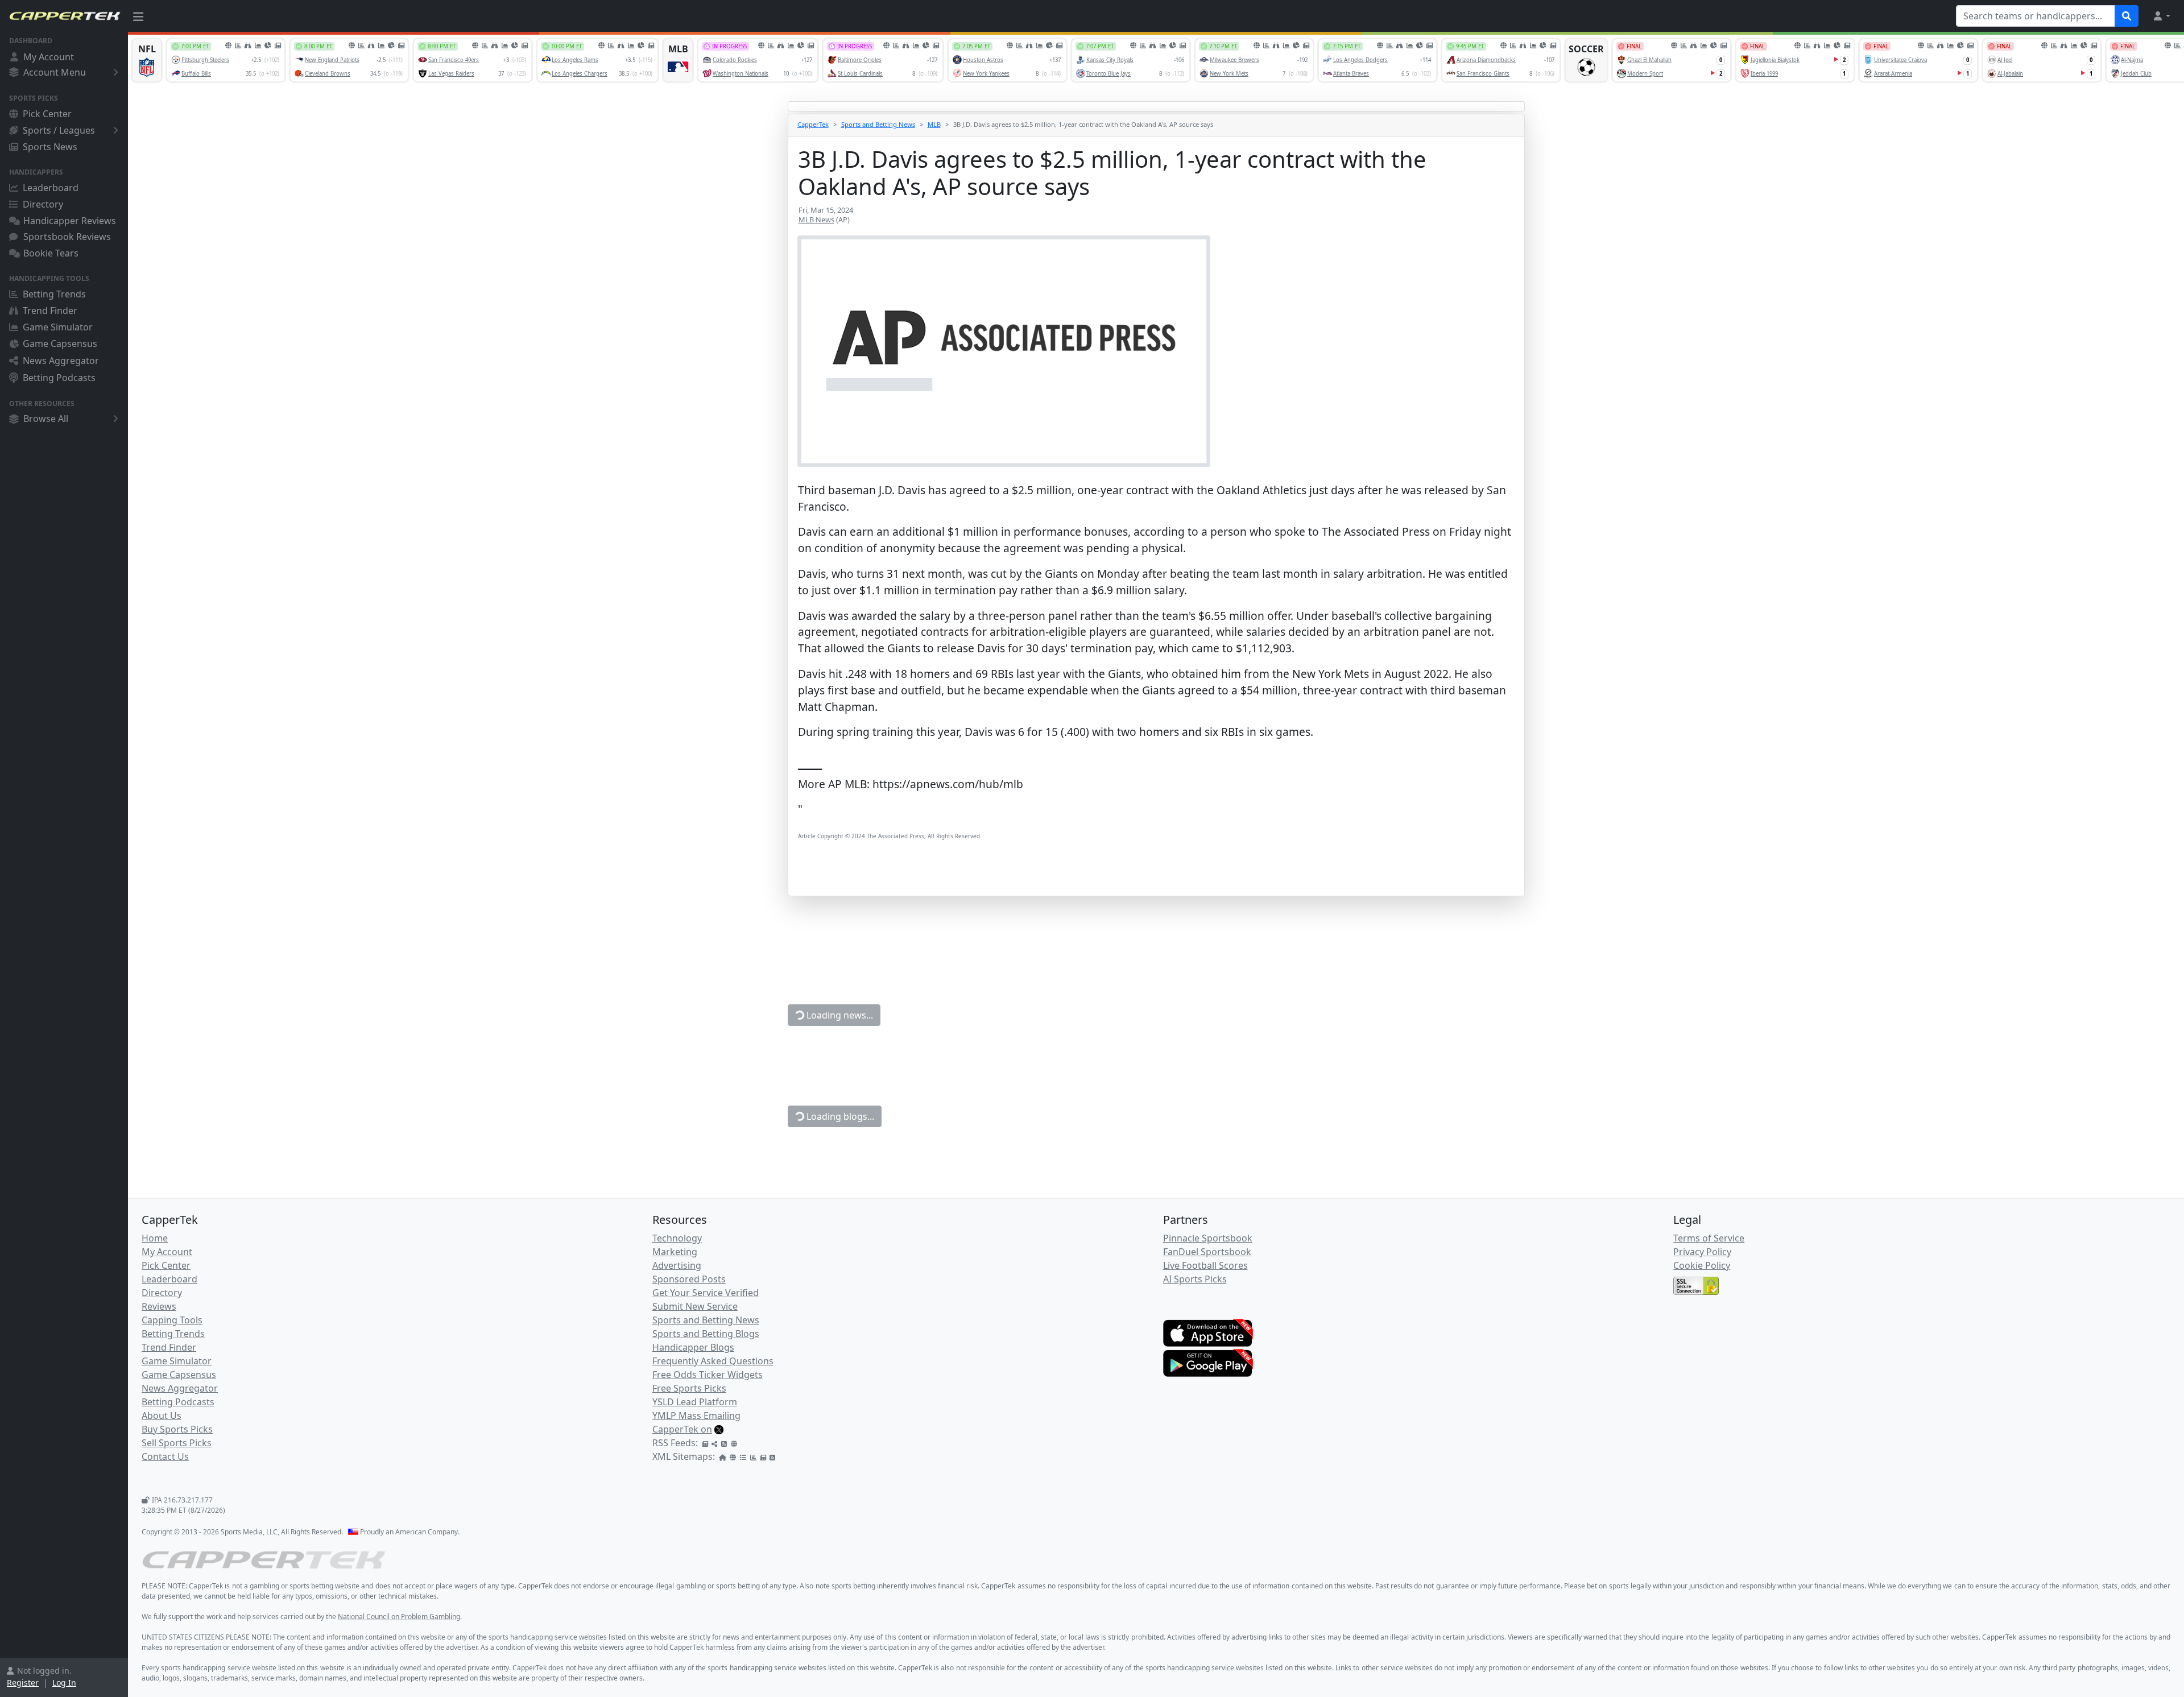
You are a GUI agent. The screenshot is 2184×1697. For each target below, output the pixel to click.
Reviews (159, 1306)
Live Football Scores (1205, 1265)
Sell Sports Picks (177, 1443)
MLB (934, 124)
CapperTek (813, 124)
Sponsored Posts (689, 1279)
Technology (677, 1238)
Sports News (50, 147)
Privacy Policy (1702, 1252)
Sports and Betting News (878, 124)
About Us (162, 1415)
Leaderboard (51, 188)
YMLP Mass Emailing (696, 1415)
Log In (64, 1682)
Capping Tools (172, 1320)
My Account (49, 57)
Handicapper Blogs (693, 1347)
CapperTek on (682, 1429)
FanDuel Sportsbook (1207, 1252)
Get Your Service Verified (706, 1293)
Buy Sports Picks (177, 1429)
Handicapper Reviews (70, 221)
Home (155, 1238)
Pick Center (47, 114)
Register (23, 1682)
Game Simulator (58, 327)
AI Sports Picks (1195, 1279)
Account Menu (55, 72)
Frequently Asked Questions (713, 1361)
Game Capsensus (60, 343)
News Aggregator (61, 361)
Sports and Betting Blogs (706, 1334)
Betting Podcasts (59, 378)
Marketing (675, 1252)
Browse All (46, 419)
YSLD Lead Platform (695, 1402)
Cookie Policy (1702, 1265)
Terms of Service (1709, 1238)
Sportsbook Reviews (67, 237)
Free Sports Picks (689, 1388)
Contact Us (165, 1456)
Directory (43, 204)
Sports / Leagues (59, 130)
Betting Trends (54, 294)
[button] (2161, 16)
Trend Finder (50, 311)
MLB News (816, 220)
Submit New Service (695, 1306)
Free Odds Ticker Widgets (708, 1375)
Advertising (677, 1265)
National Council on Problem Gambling (399, 1617)
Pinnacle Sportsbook (1208, 1238)
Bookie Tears (51, 253)
